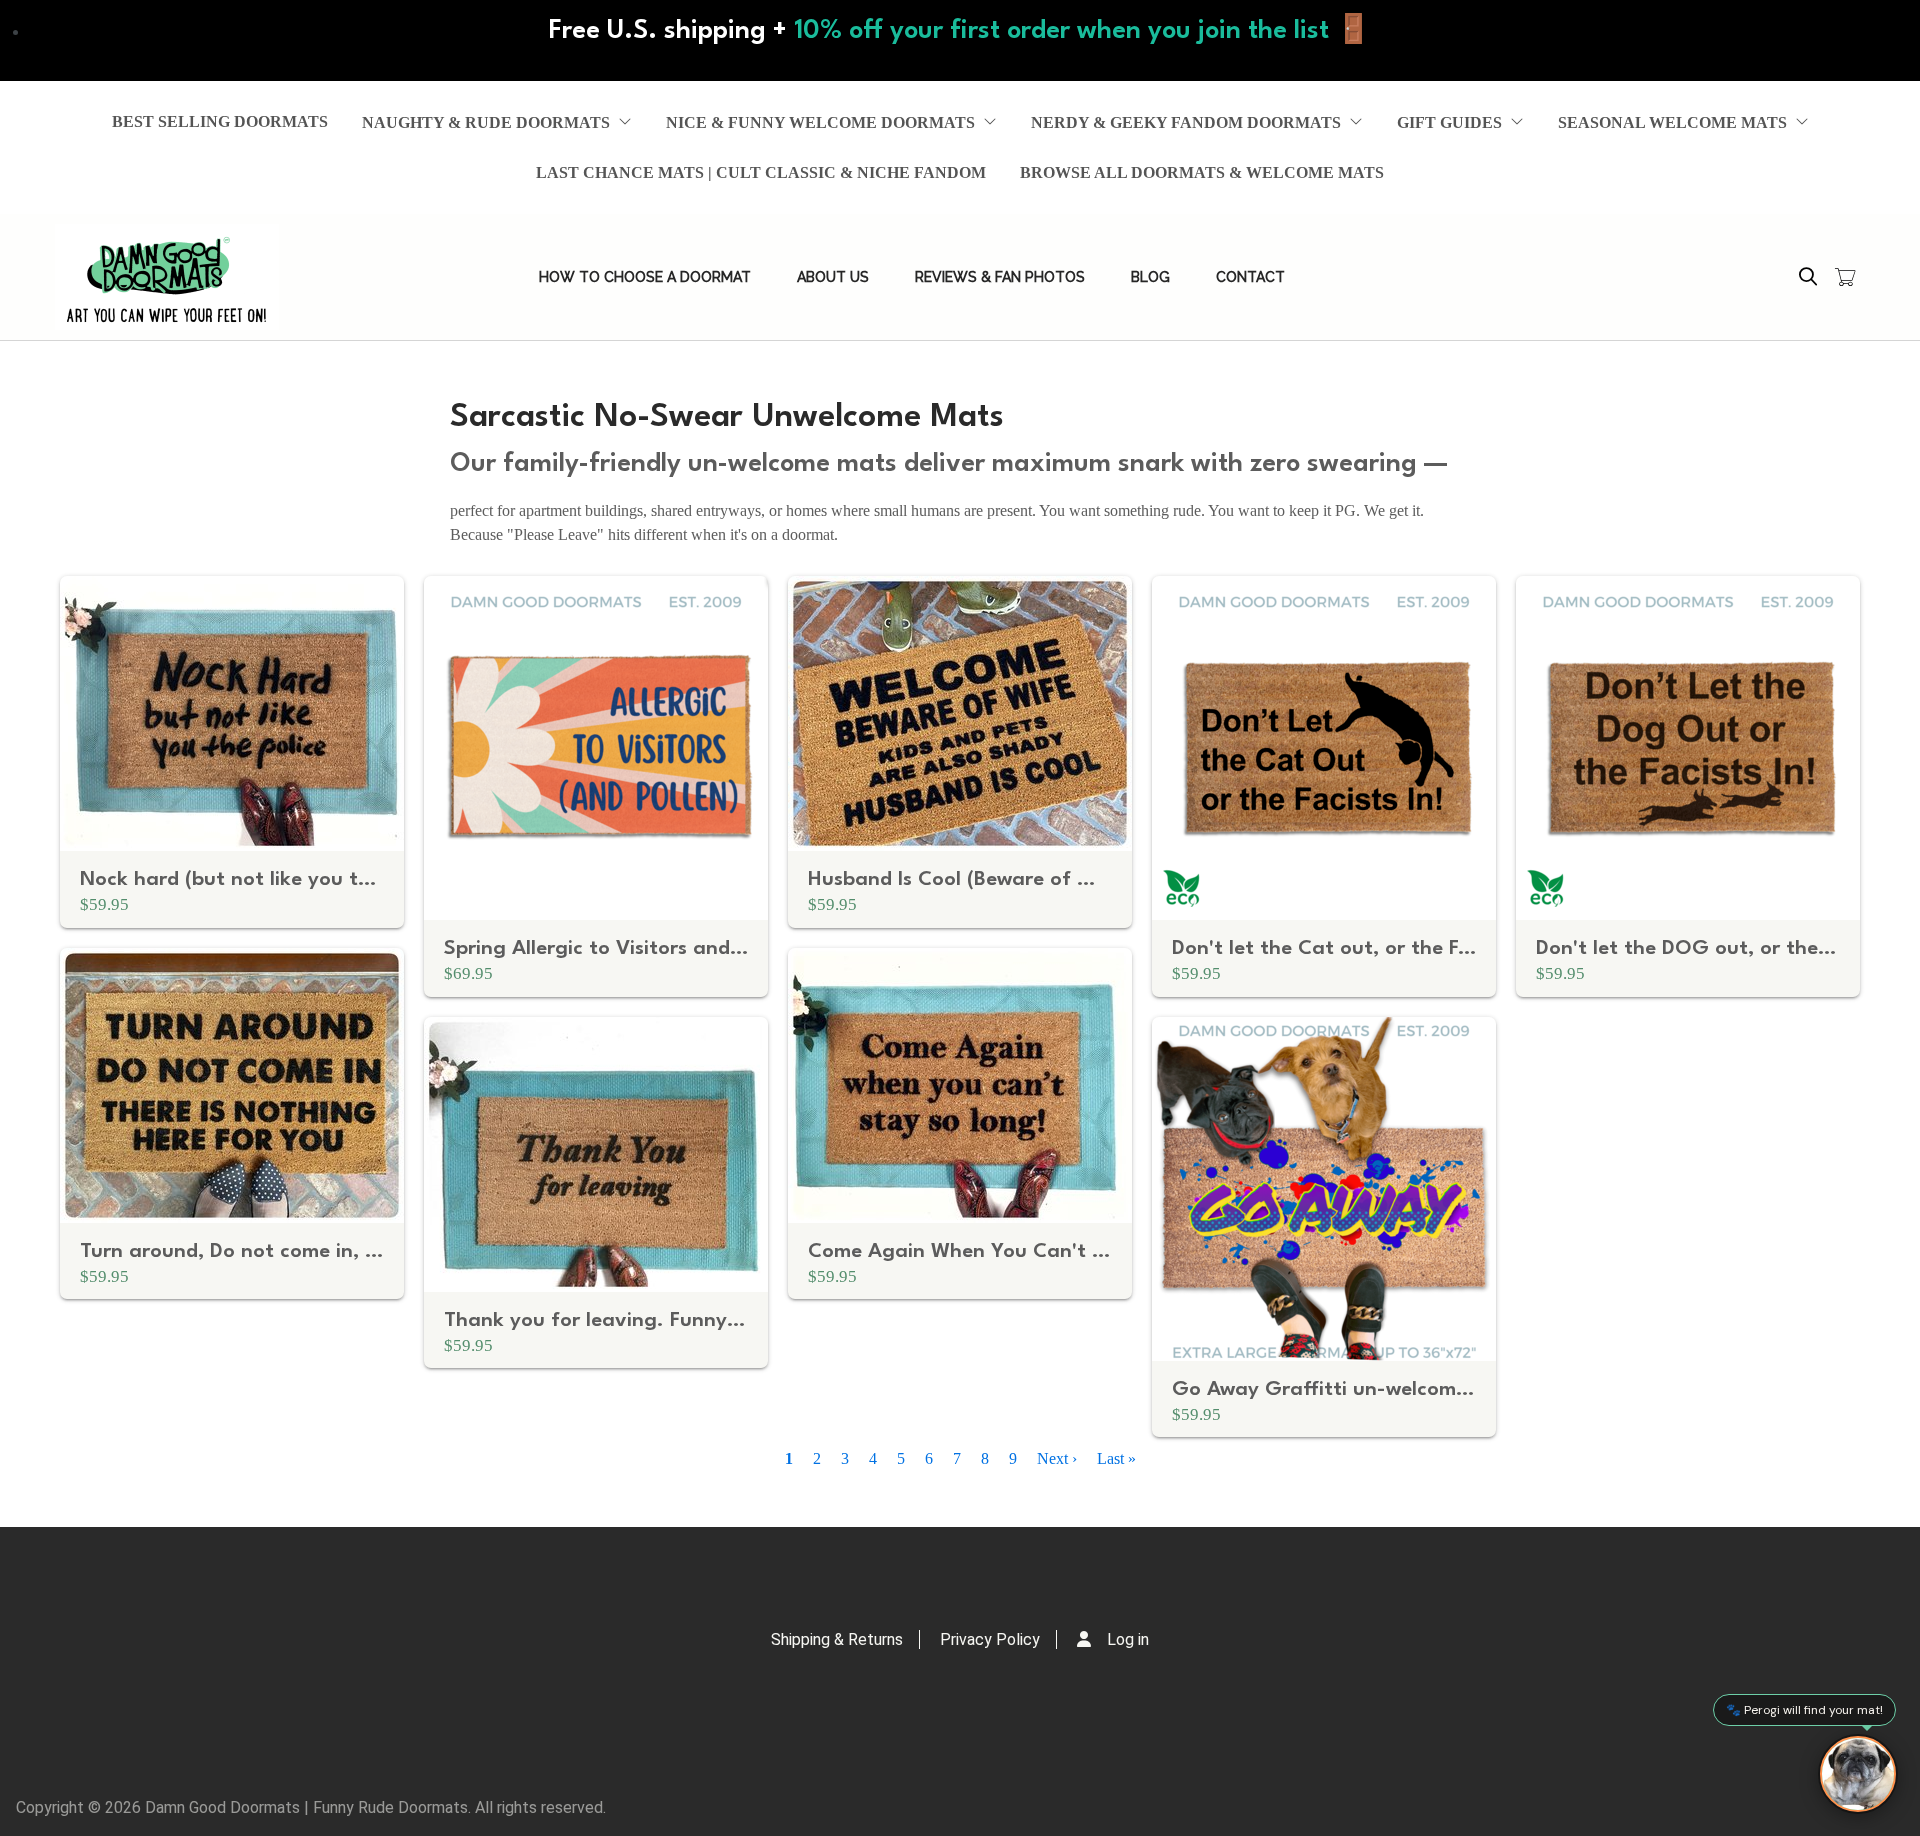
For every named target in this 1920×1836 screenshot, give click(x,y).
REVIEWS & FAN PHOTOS (1000, 277)
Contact (1250, 277)
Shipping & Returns (837, 1639)
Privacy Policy (990, 1639)
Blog (1150, 277)
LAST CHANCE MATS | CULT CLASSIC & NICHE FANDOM (761, 172)
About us (833, 277)
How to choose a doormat (645, 277)
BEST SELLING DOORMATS (220, 121)
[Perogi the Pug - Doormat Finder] (1858, 1774)
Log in (1128, 1639)
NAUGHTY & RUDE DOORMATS (486, 122)
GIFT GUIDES (1449, 122)
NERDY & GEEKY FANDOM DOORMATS (1186, 122)
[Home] (167, 277)
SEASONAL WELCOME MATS (1672, 122)
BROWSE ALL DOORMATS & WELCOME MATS (1202, 172)
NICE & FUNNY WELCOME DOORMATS (820, 122)
